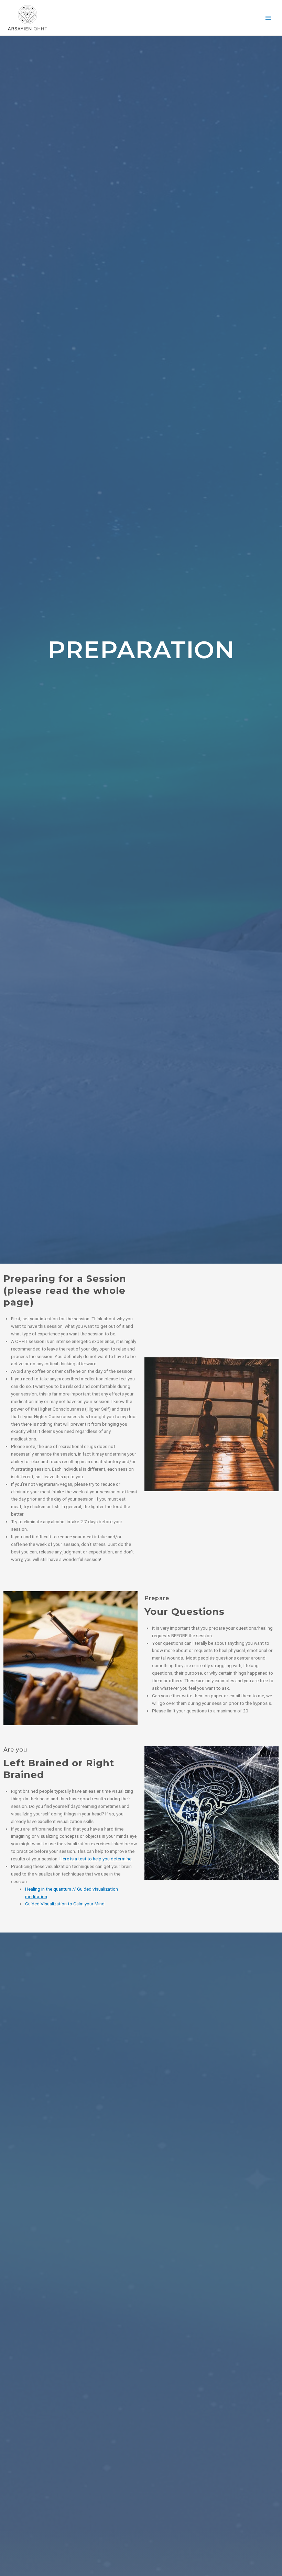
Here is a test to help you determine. (96, 1859)
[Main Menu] (268, 18)
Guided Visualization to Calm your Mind (65, 1904)
